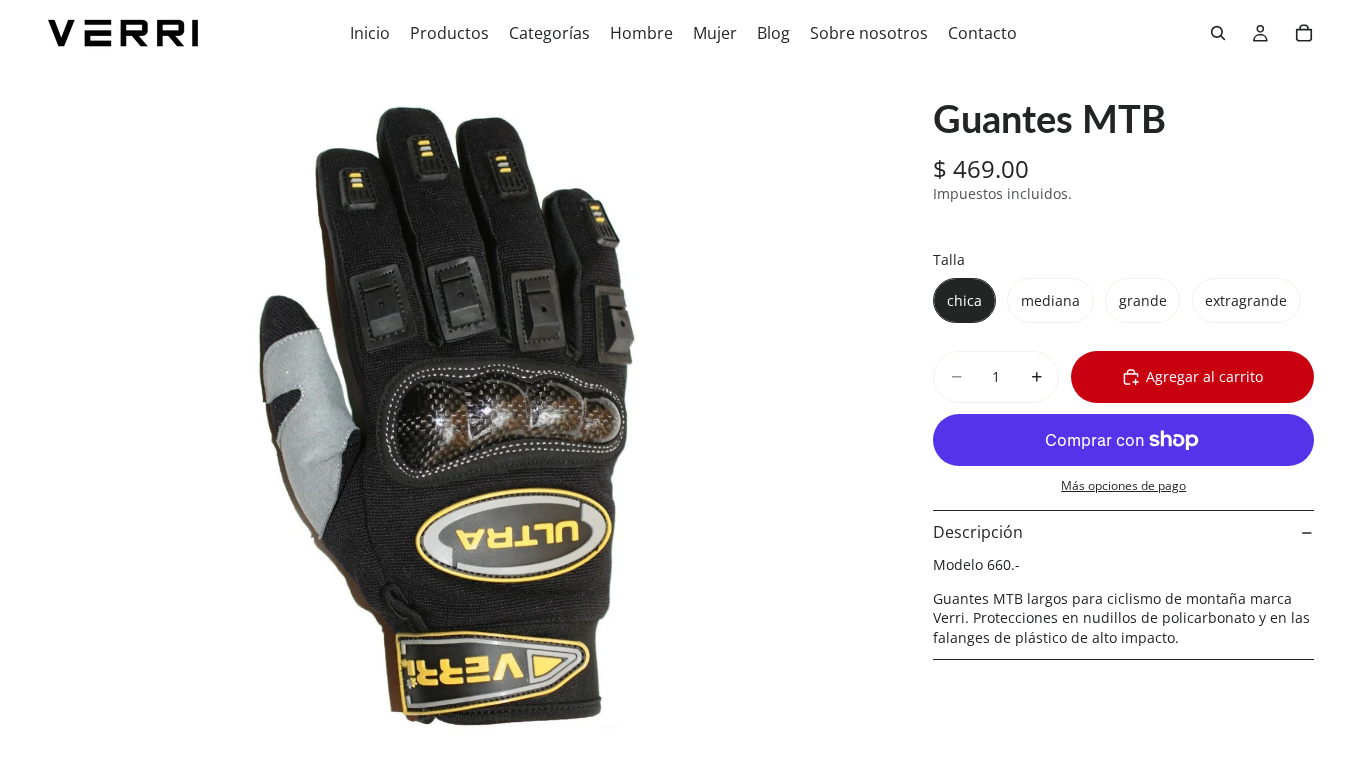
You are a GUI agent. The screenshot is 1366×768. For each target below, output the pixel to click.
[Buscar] (1218, 33)
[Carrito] (1304, 33)
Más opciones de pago (1123, 485)
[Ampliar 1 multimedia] (457, 417)
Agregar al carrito (1204, 376)
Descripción (978, 532)
